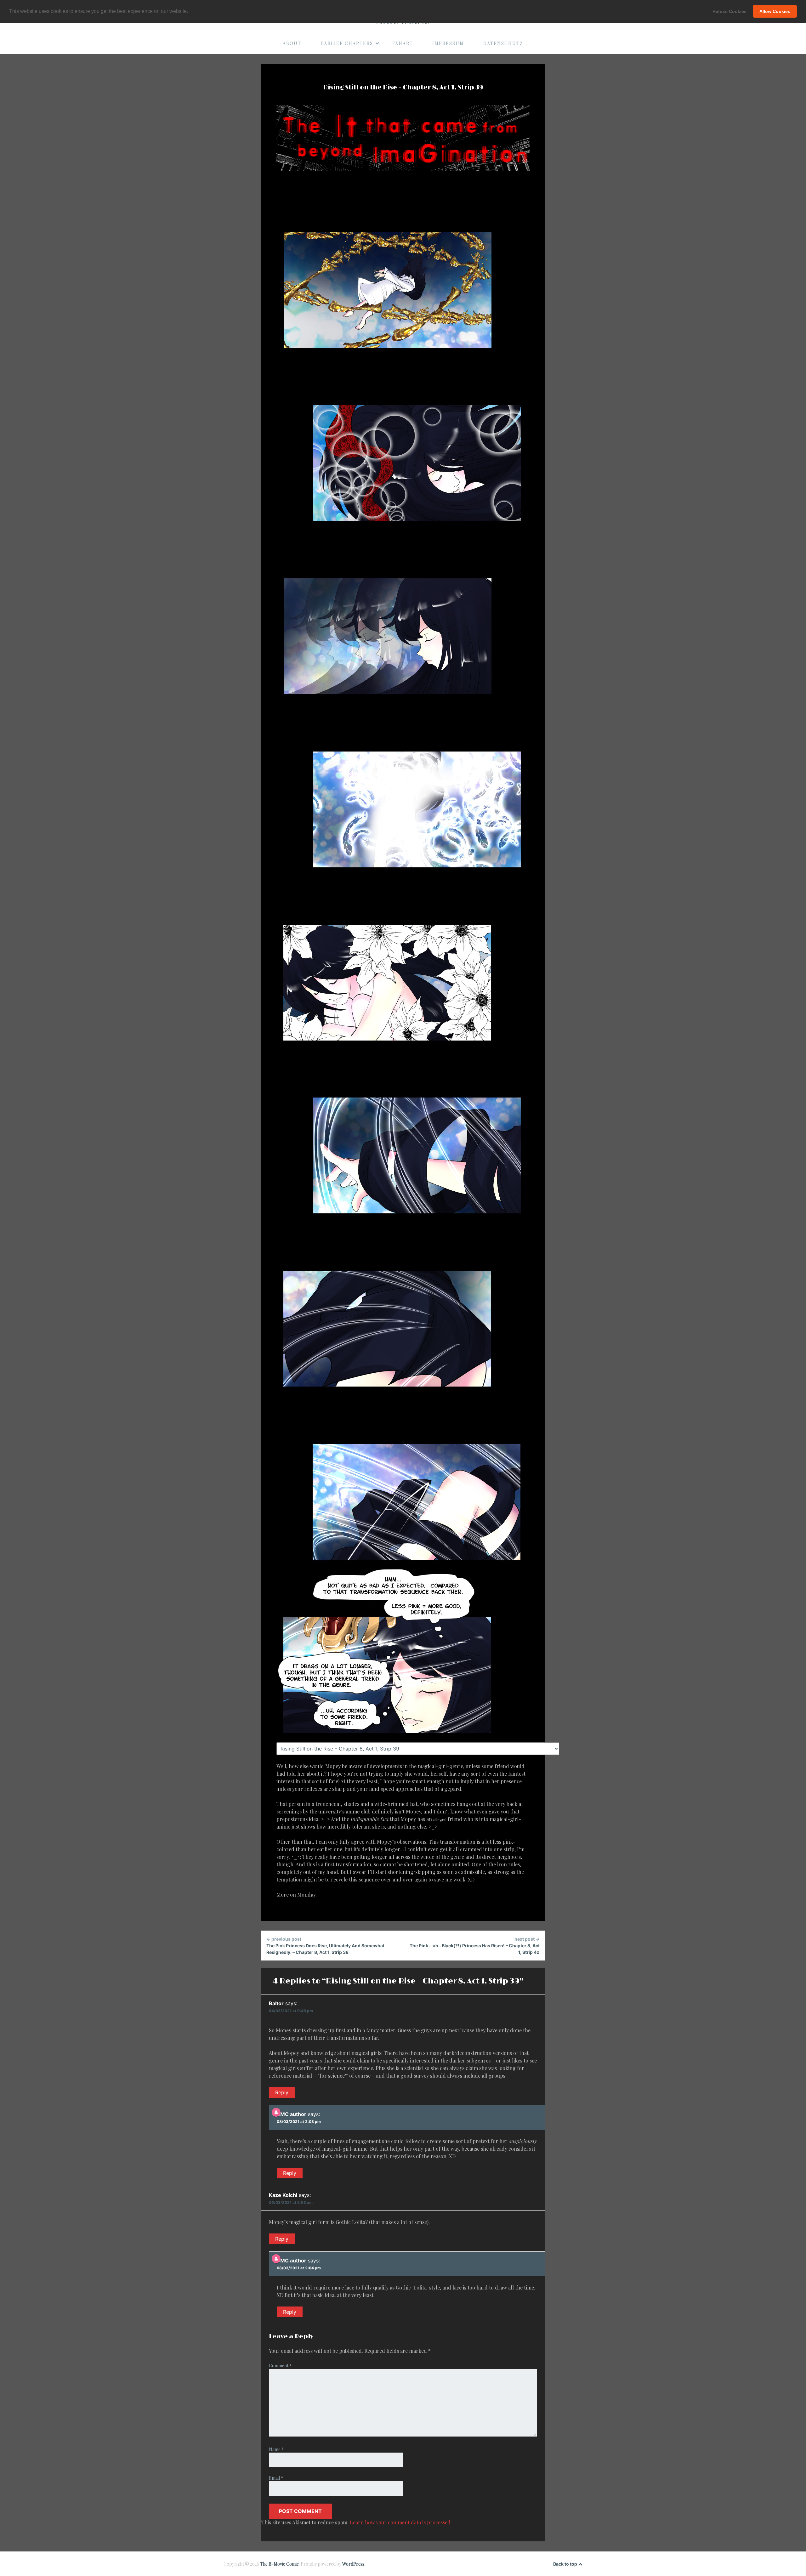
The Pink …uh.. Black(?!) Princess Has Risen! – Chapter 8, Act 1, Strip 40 (475, 1946)
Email (276, 2478)
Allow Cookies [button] (775, 11)
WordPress (353, 2564)
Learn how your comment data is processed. (401, 2522)
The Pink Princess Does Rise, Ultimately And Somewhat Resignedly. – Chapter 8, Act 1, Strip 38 (325, 1946)
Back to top (566, 2564)
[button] (190, 12)
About (292, 43)
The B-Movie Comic (279, 2564)
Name (276, 2449)
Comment (280, 2366)
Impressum (448, 43)
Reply (282, 2092)
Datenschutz (503, 43)
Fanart (403, 43)
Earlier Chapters (347, 43)
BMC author (292, 2114)
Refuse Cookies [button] (729, 11)
